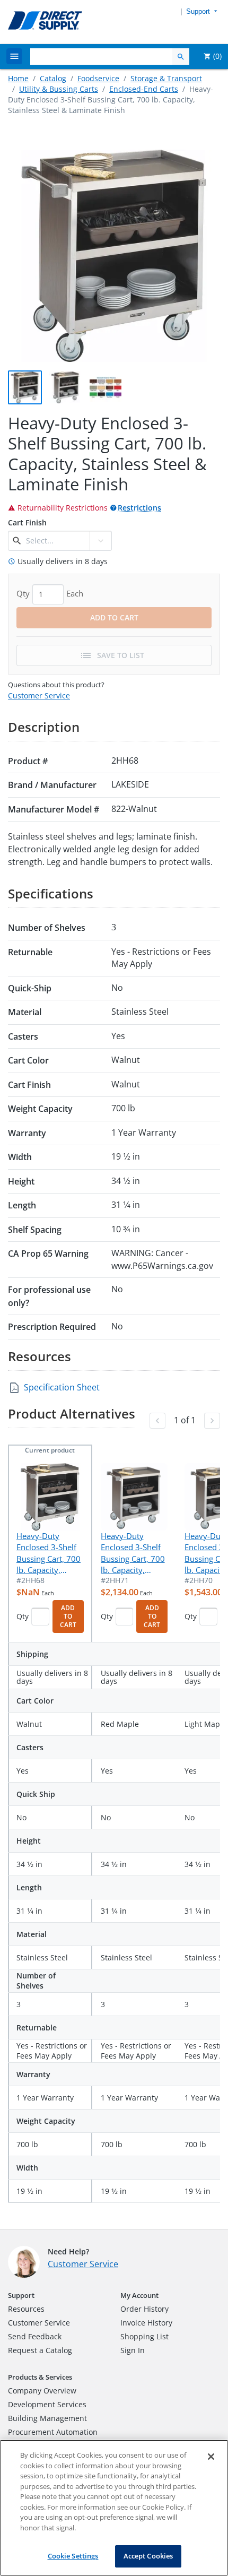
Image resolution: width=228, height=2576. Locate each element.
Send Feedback (35, 2336)
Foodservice (98, 78)
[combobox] (56, 541)
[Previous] (157, 1421)
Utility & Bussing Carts (59, 89)
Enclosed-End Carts (144, 89)
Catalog (53, 78)
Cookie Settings (73, 2556)
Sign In (133, 2350)
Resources (26, 2309)
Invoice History (146, 2323)
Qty (23, 1616)
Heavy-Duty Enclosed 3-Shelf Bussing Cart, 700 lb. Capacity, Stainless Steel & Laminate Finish (49, 1553)
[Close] (211, 2457)
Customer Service (39, 695)
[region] (114, 2508)
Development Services (47, 2404)
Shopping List (144, 2336)
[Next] (212, 1421)
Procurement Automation (53, 2432)
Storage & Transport (166, 78)
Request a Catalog (40, 2350)
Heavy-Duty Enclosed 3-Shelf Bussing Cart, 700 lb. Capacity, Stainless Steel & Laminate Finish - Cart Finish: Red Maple (133, 1553)
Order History (144, 2309)
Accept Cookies (148, 2556)
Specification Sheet (62, 1387)
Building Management (47, 2418)
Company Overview (42, 2391)
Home (18, 78)
